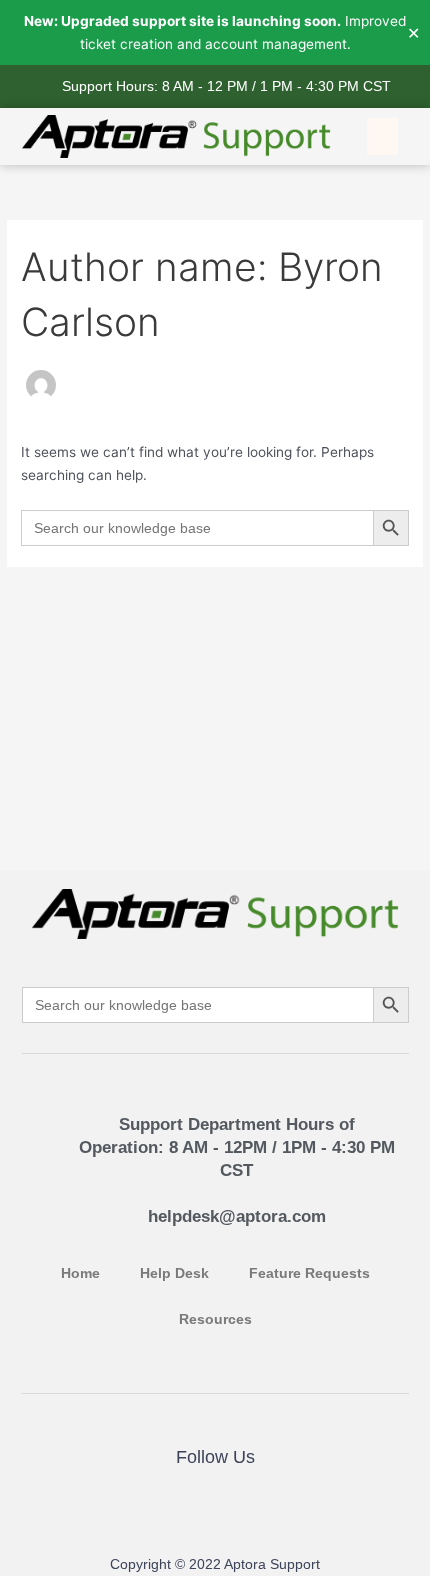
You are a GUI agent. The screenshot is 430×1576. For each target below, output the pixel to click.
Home (80, 1273)
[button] (383, 137)
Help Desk (174, 1273)
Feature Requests (309, 1273)
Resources (215, 1319)
